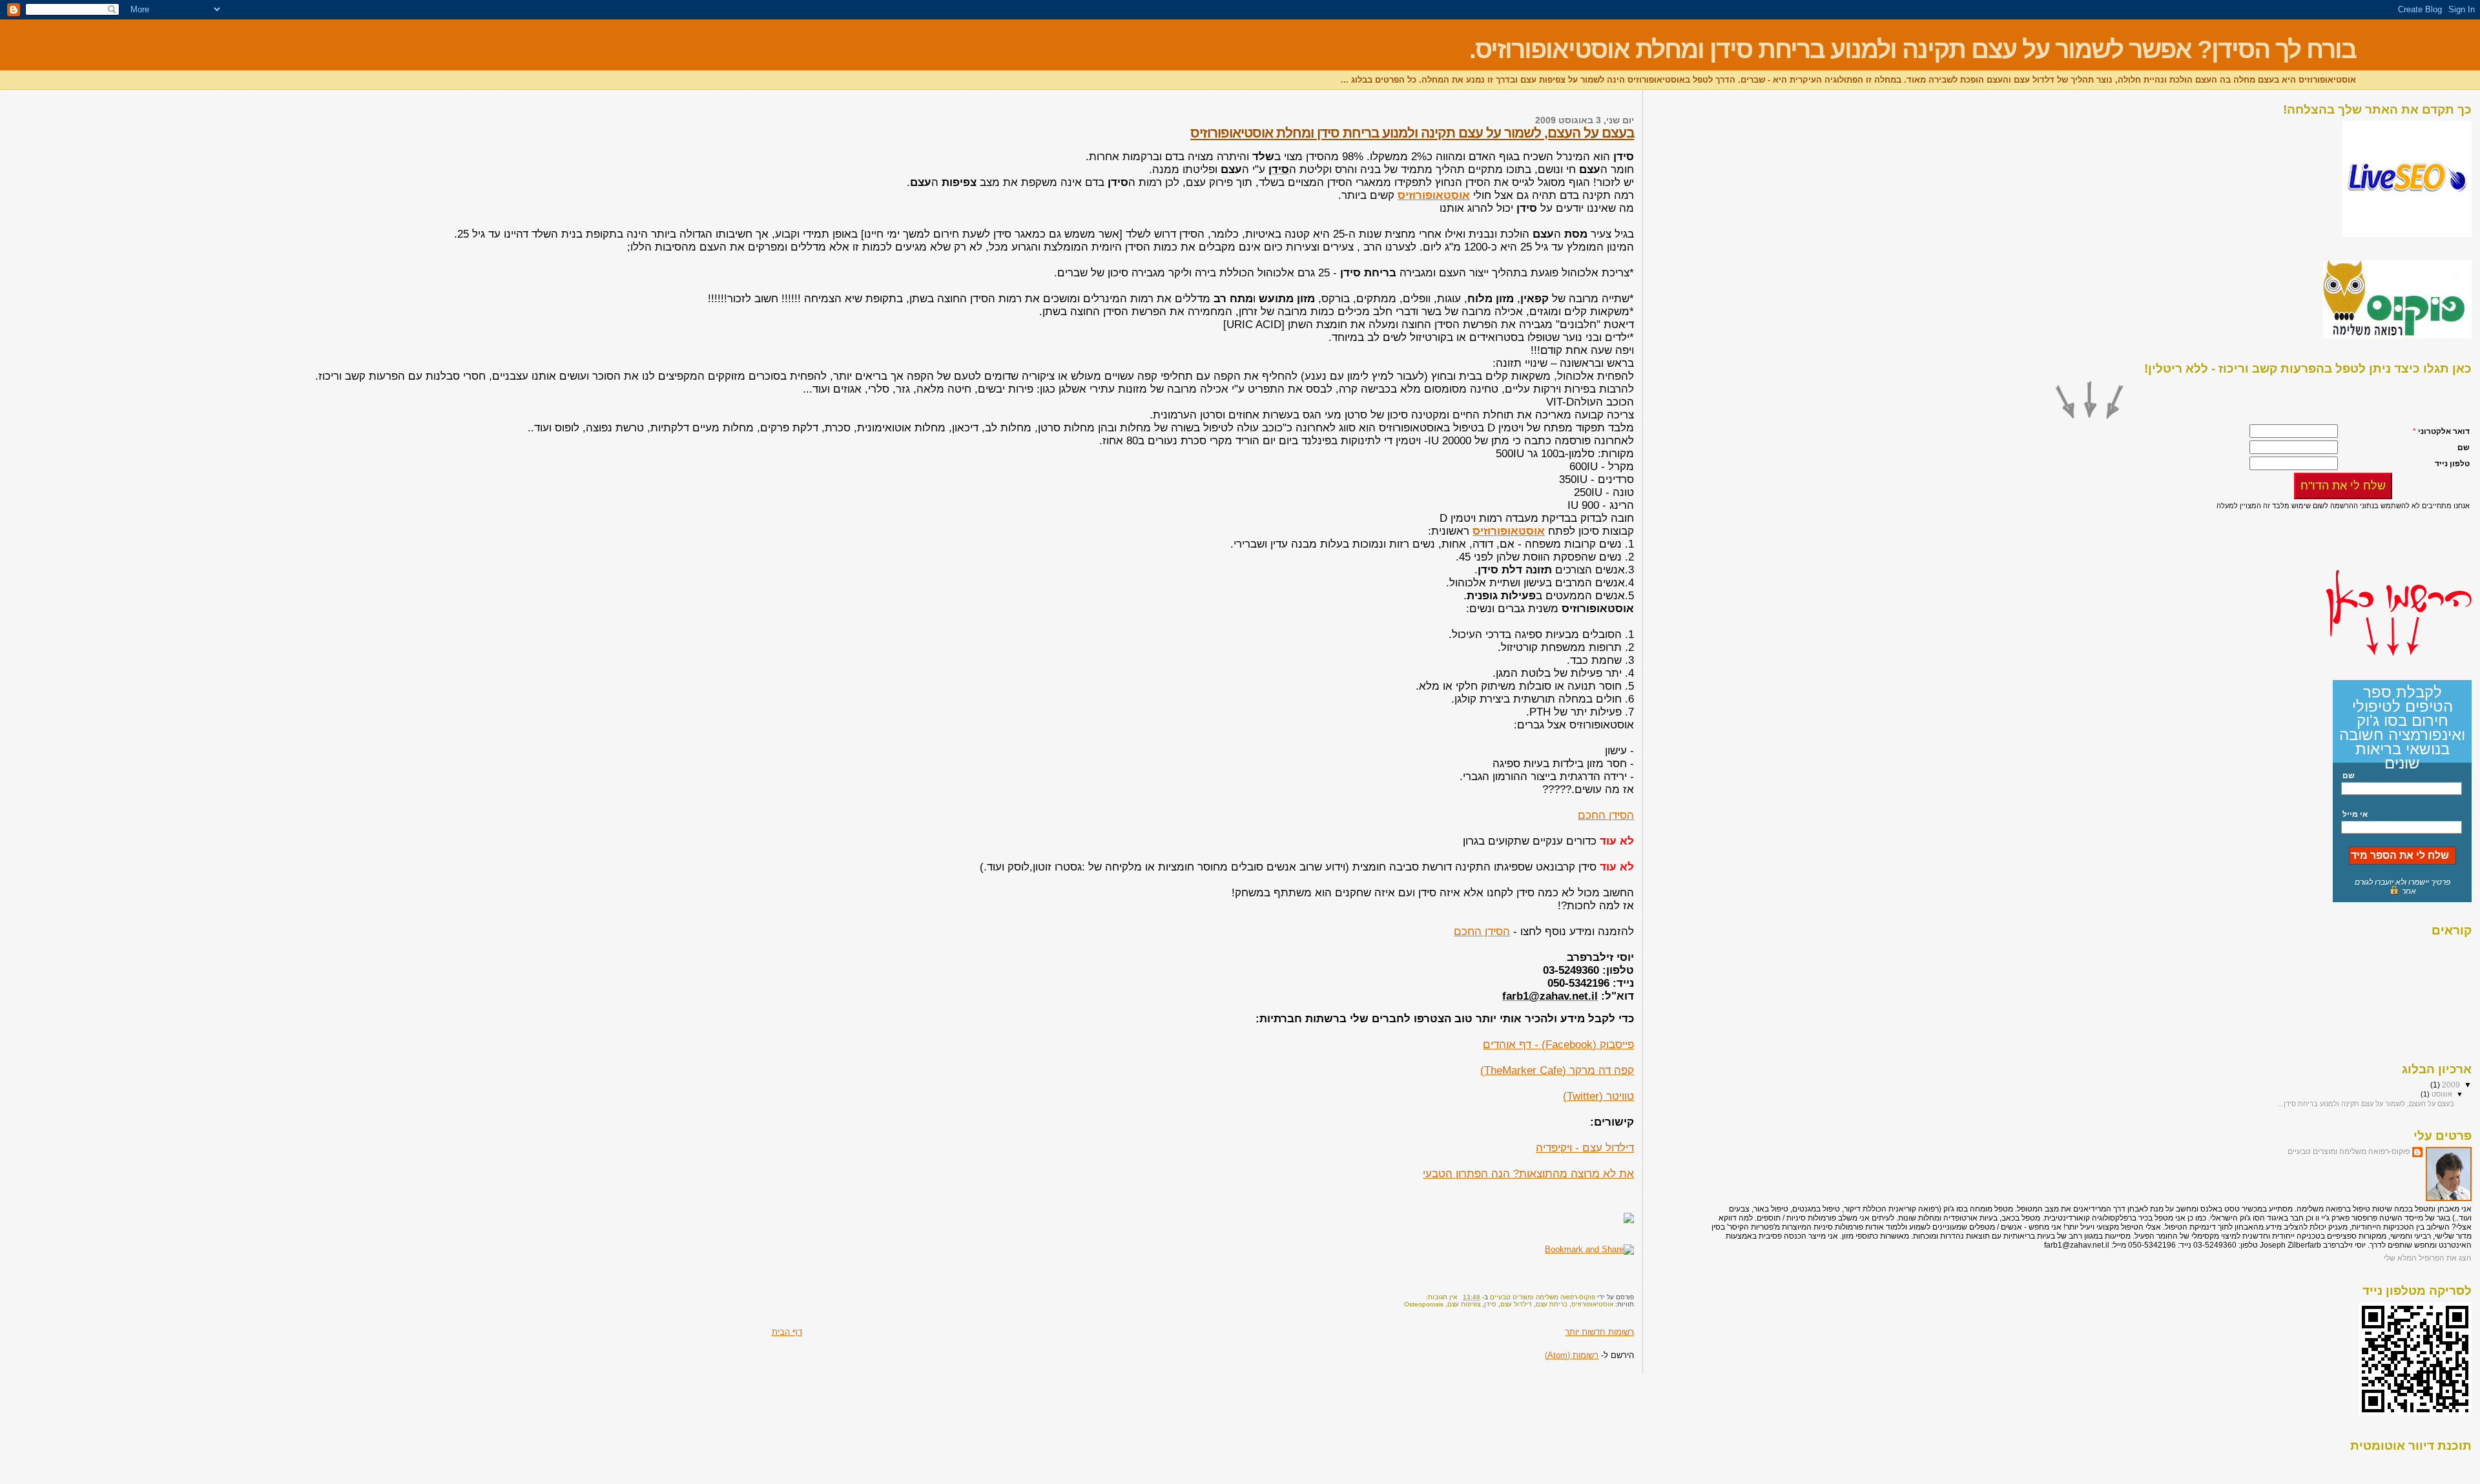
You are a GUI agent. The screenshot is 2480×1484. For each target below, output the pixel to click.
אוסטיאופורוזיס (1592, 1304)
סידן (1490, 1304)
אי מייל (2355, 814)
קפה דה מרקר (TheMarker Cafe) (1557, 1070)
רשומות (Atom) (1572, 1355)
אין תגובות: (1441, 1297)
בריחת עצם (1552, 1304)
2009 (2450, 1085)
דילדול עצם (1516, 1304)
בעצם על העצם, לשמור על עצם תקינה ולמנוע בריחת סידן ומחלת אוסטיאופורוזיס (1412, 133)
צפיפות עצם (1464, 1304)
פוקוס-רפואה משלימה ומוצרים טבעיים (2349, 1151)
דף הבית (787, 1332)
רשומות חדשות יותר (1599, 1332)
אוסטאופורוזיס (1434, 195)
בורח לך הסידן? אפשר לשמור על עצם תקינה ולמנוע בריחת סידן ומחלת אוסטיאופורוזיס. (1913, 49)
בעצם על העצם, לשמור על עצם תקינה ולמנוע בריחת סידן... (2366, 1104)
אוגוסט (2441, 1094)
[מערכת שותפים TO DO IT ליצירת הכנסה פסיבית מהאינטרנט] (2407, 234)
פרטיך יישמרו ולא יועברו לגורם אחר (2402, 887)
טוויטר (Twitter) (1598, 1096)
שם (2349, 776)
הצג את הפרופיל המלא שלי (2428, 1258)
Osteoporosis (1424, 1304)
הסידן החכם (1606, 815)
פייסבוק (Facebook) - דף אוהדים (1558, 1045)
